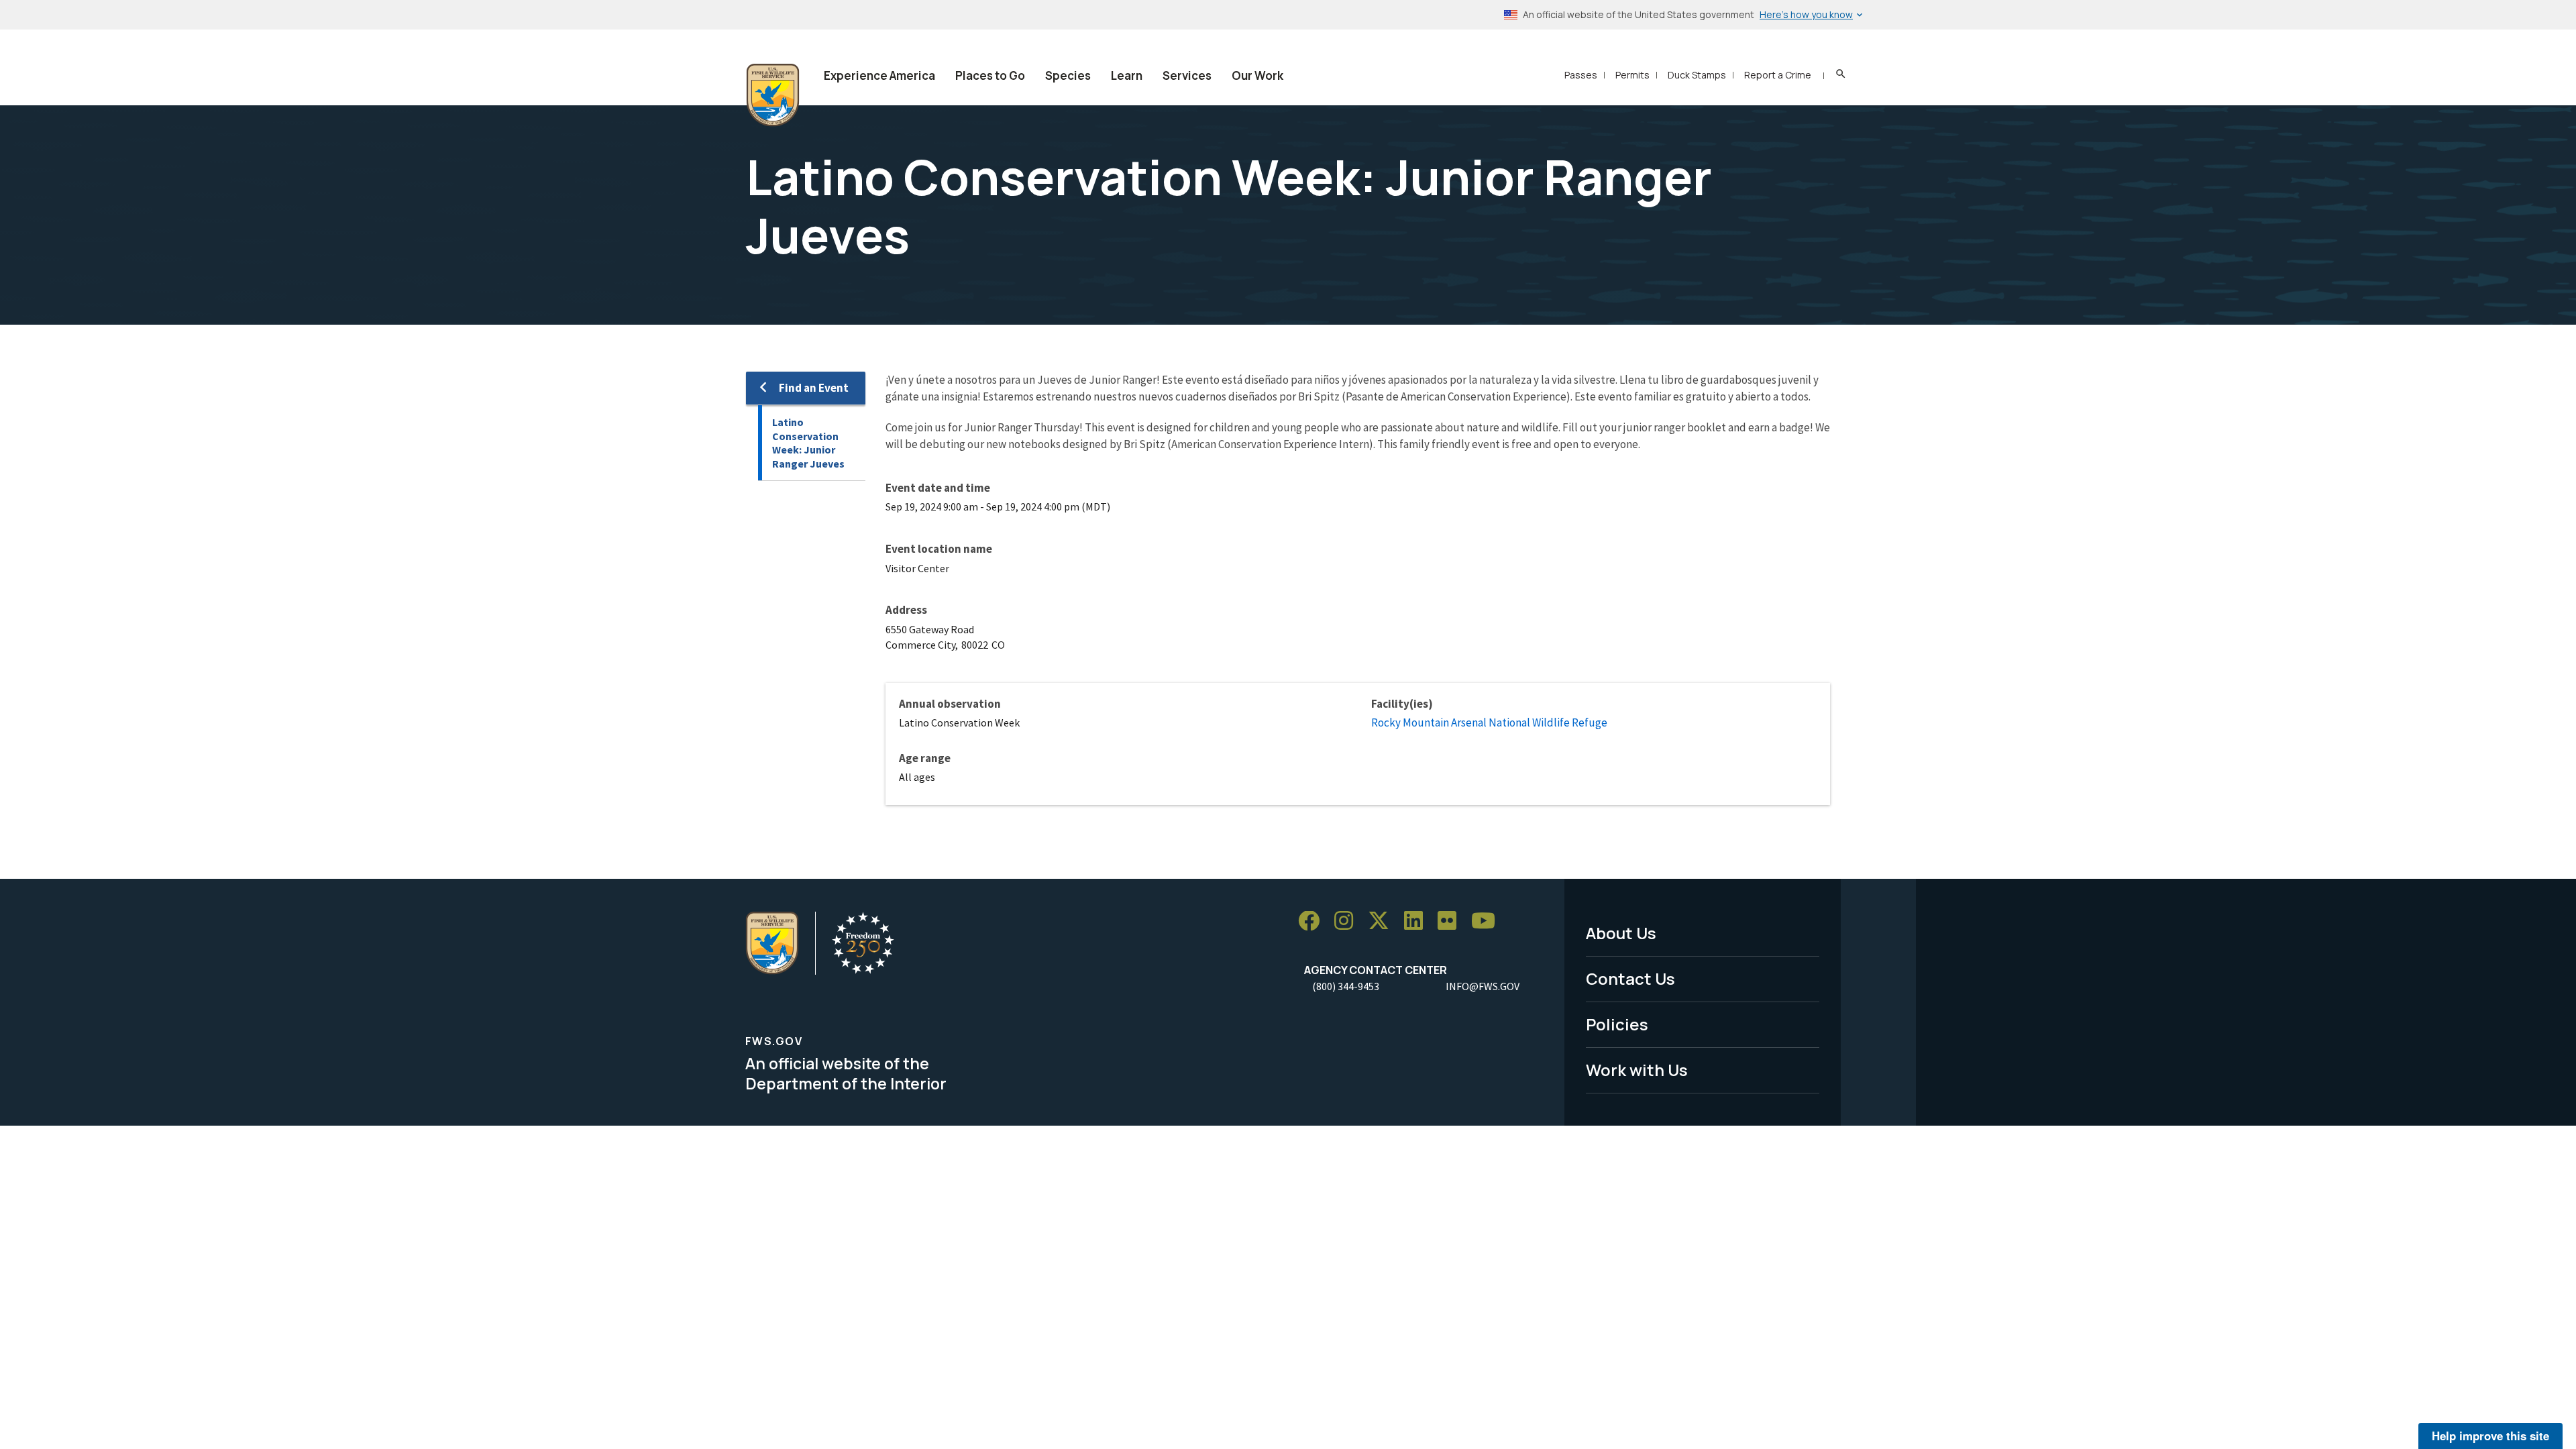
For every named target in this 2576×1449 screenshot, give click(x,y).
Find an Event (814, 388)
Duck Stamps (1697, 75)
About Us (1621, 933)
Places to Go (990, 75)
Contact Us (1630, 978)
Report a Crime (1778, 75)
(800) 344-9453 (1346, 986)
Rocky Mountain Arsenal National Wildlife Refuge (1489, 722)
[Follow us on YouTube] (1488, 921)
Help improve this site (2490, 1436)
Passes (1581, 75)
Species (1068, 75)
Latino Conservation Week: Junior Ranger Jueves (808, 443)
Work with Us (1637, 1070)
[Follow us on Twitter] (1383, 921)
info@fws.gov (1483, 986)
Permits (1632, 75)
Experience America (879, 75)
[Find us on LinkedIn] (1418, 921)
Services (1187, 75)
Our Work (1257, 75)
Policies (1617, 1024)
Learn (1127, 75)
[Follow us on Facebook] (1313, 921)
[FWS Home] (773, 95)
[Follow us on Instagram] (1348, 921)
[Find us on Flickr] (1452, 921)
